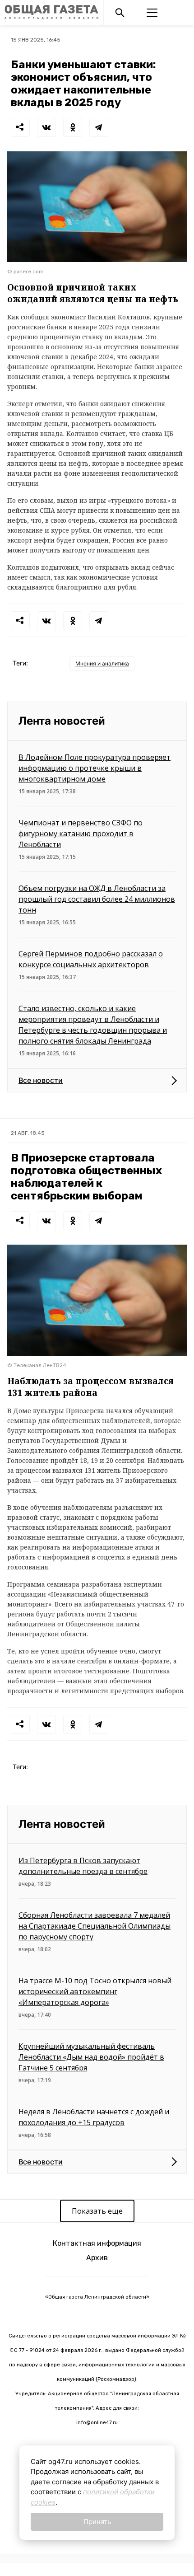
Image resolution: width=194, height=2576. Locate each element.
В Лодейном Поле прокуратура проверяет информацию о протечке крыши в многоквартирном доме (95, 768)
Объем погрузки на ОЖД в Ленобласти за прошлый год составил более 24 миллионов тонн (97, 899)
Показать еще (97, 2211)
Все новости (41, 1080)
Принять (97, 2522)
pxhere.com (29, 272)
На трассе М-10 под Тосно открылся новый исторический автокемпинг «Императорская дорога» (95, 1991)
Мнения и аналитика (102, 663)
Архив (97, 2258)
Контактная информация (97, 2243)
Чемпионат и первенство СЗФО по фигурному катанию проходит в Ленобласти (81, 834)
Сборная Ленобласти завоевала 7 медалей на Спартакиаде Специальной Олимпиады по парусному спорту (95, 1926)
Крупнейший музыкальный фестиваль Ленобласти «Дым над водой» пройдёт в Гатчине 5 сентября (91, 2057)
